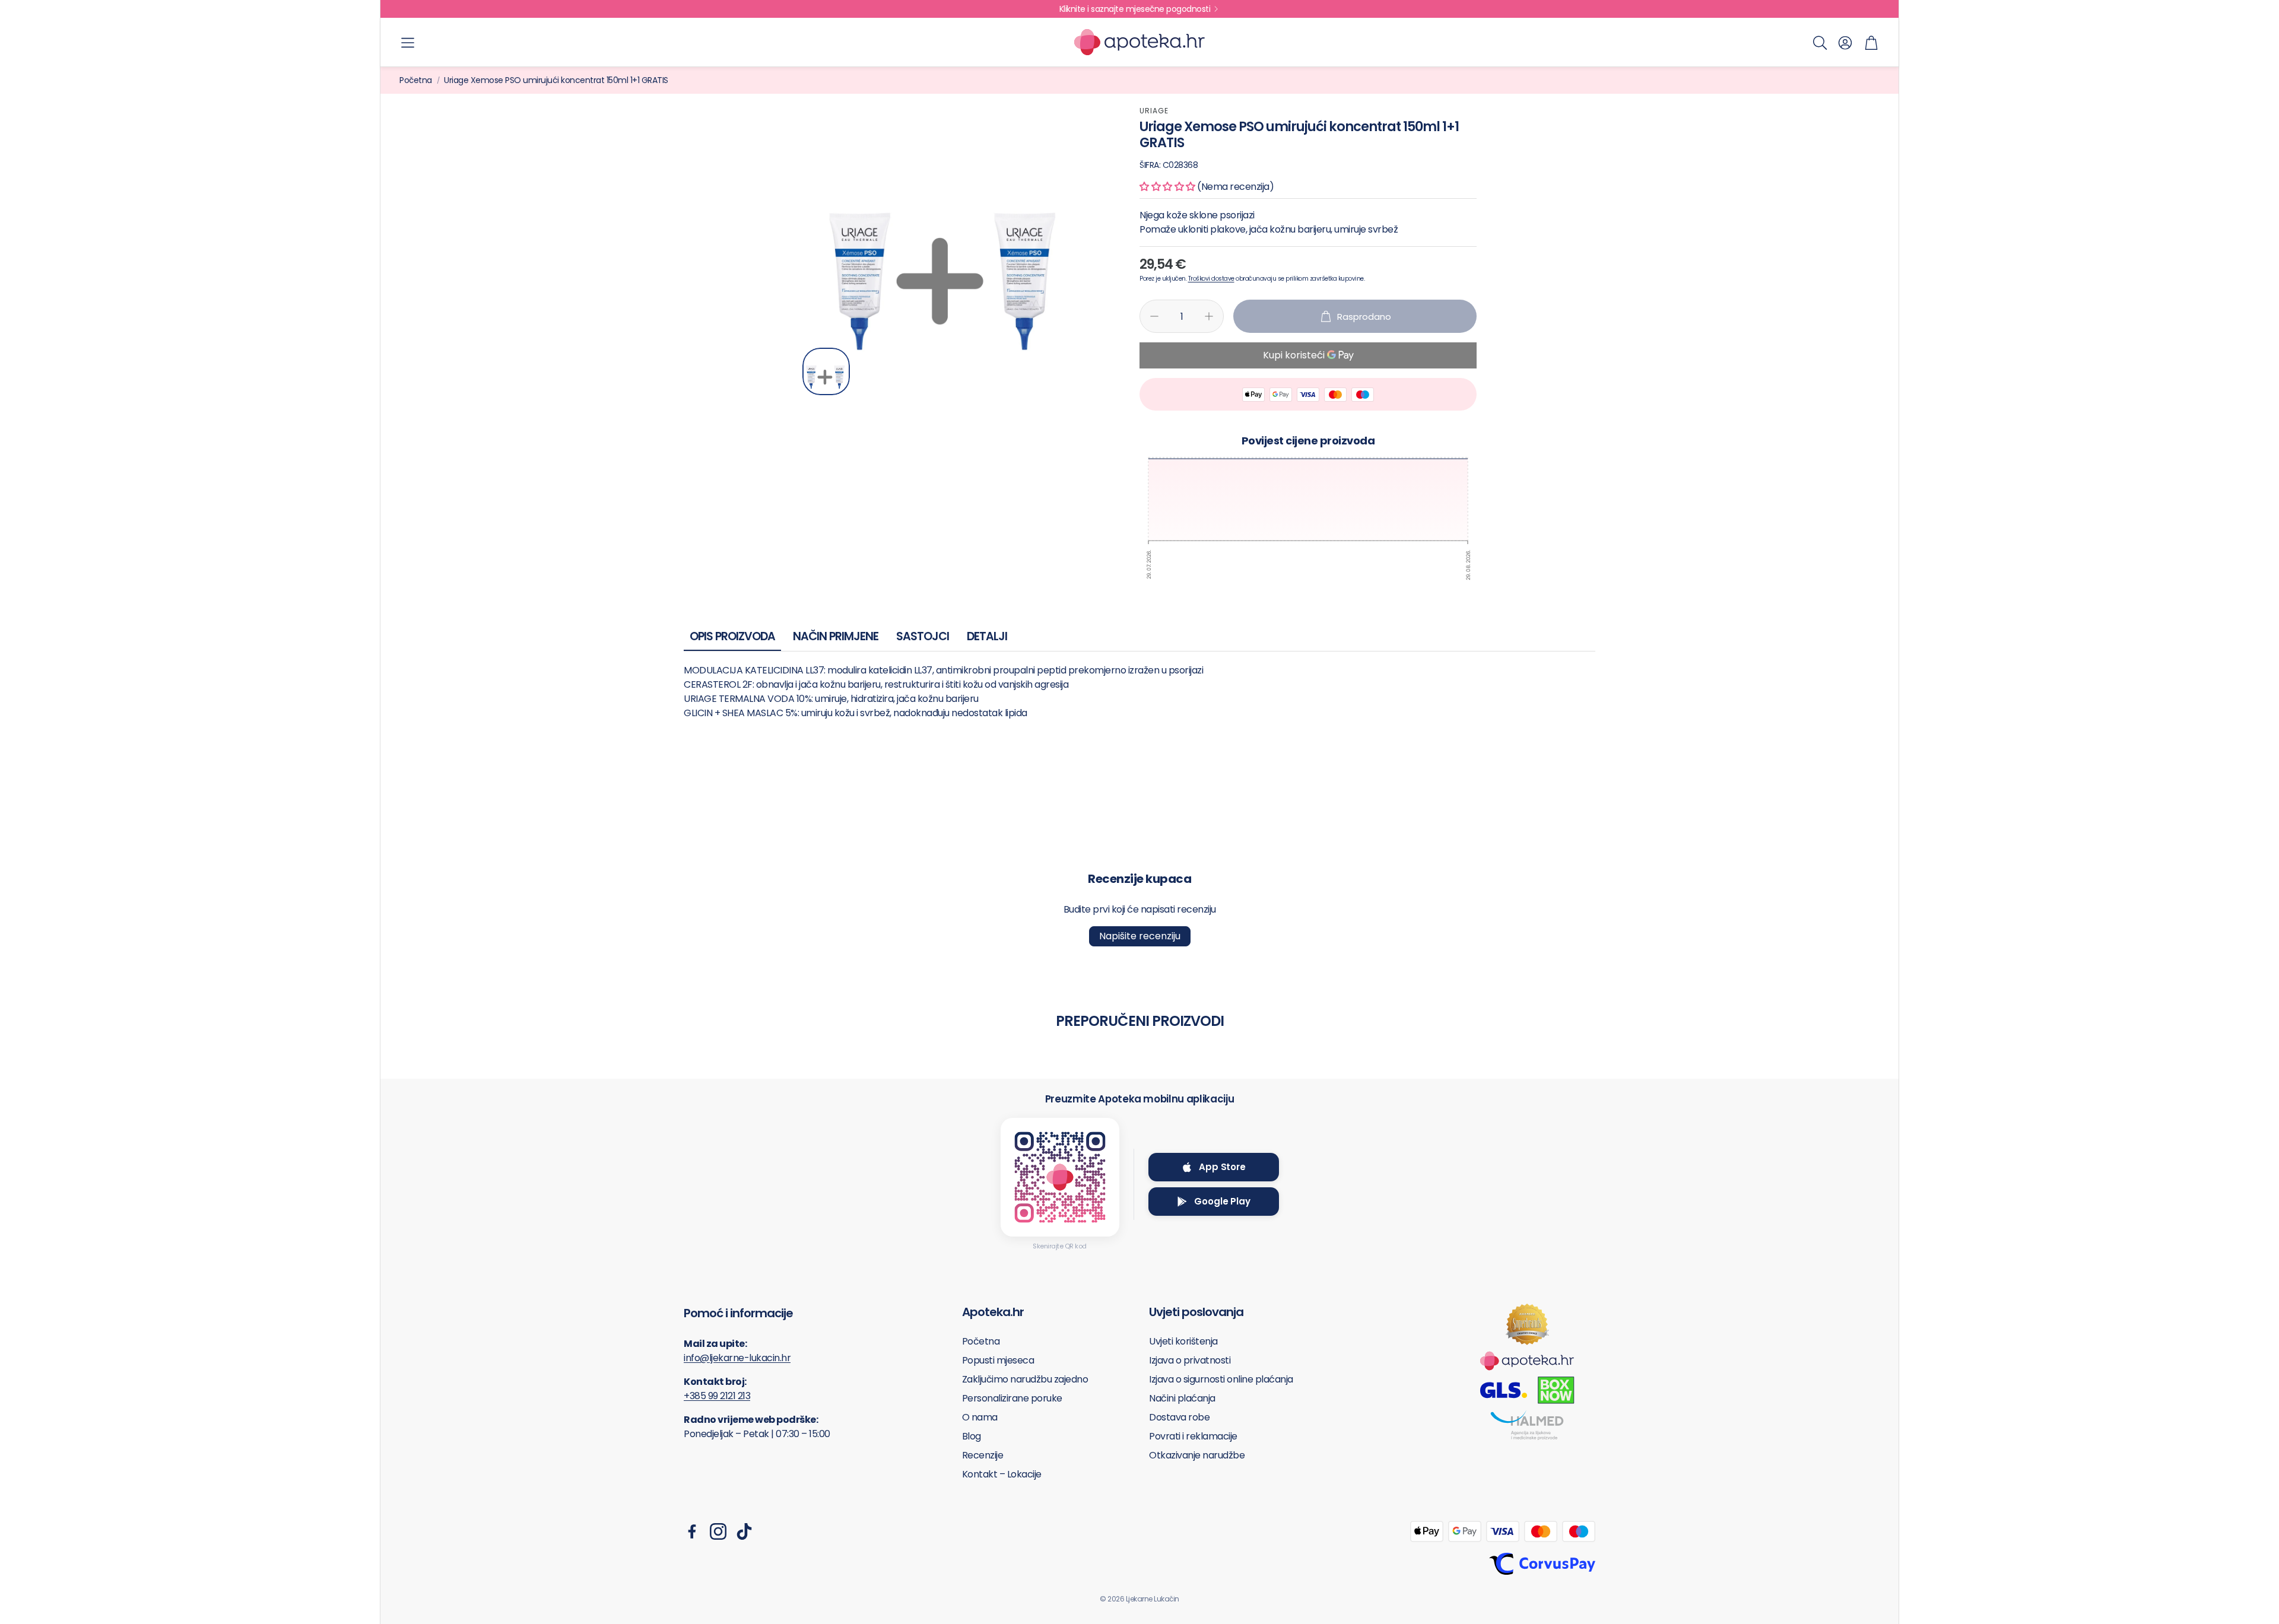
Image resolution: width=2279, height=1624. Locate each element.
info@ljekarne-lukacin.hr (737, 1358)
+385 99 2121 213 (717, 1396)
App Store (1222, 1167)
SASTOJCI (923, 636)
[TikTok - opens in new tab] (744, 1531)
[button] (408, 43)
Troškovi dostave (1211, 279)
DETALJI (987, 636)
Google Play (1222, 1201)
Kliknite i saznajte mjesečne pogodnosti (1135, 9)
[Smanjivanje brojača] (1154, 316)
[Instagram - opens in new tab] (718, 1531)
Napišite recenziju (1140, 936)
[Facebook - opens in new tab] (692, 1531)
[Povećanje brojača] (1209, 316)
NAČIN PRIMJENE (836, 636)
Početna (416, 80)
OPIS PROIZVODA (732, 636)
